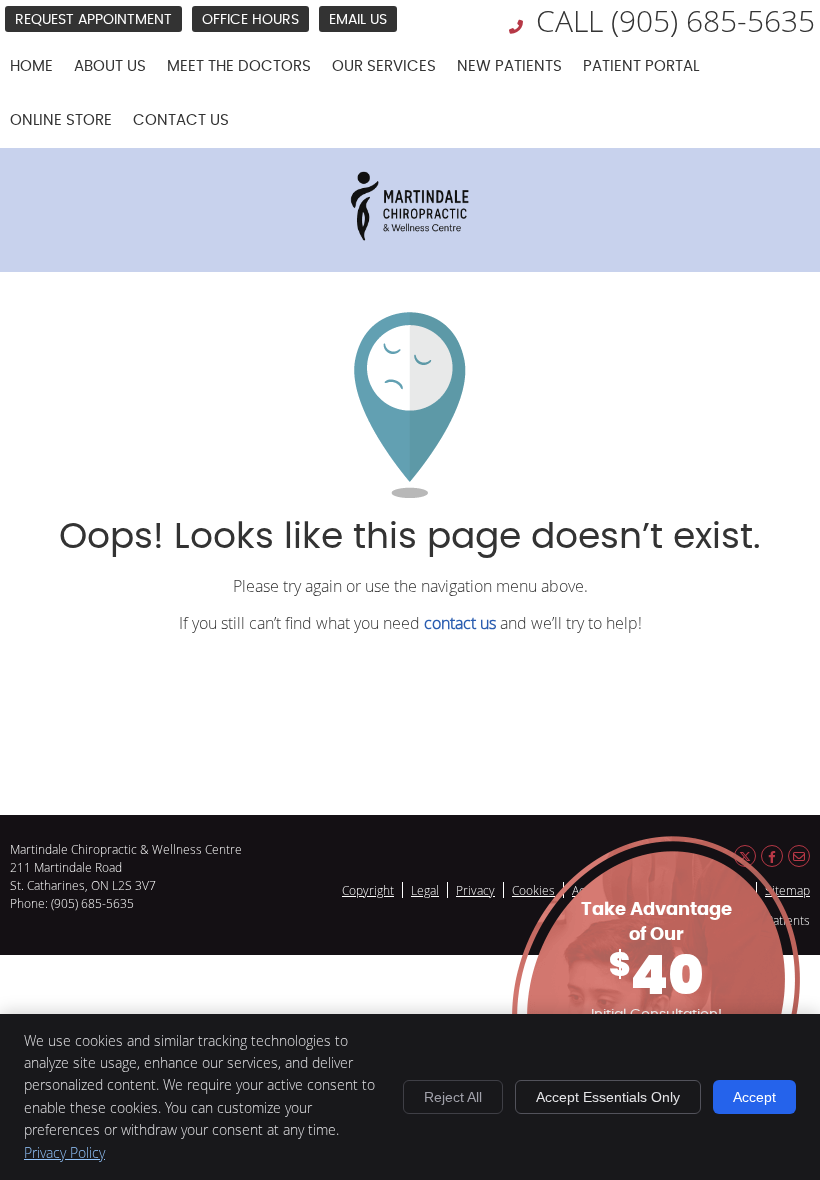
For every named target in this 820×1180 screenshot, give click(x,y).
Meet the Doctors (239, 66)
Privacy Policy (64, 1152)
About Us (110, 66)
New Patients (509, 66)
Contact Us (181, 120)
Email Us (358, 20)
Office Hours (250, 20)
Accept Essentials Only (608, 1097)
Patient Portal (641, 66)
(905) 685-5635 (713, 21)
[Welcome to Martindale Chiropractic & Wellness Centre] (410, 240)
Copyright (368, 890)
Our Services (384, 66)
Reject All (453, 1097)
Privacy (475, 890)
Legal (425, 890)
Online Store (61, 120)
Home (31, 66)
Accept (754, 1097)
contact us (460, 623)
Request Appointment (93, 20)
